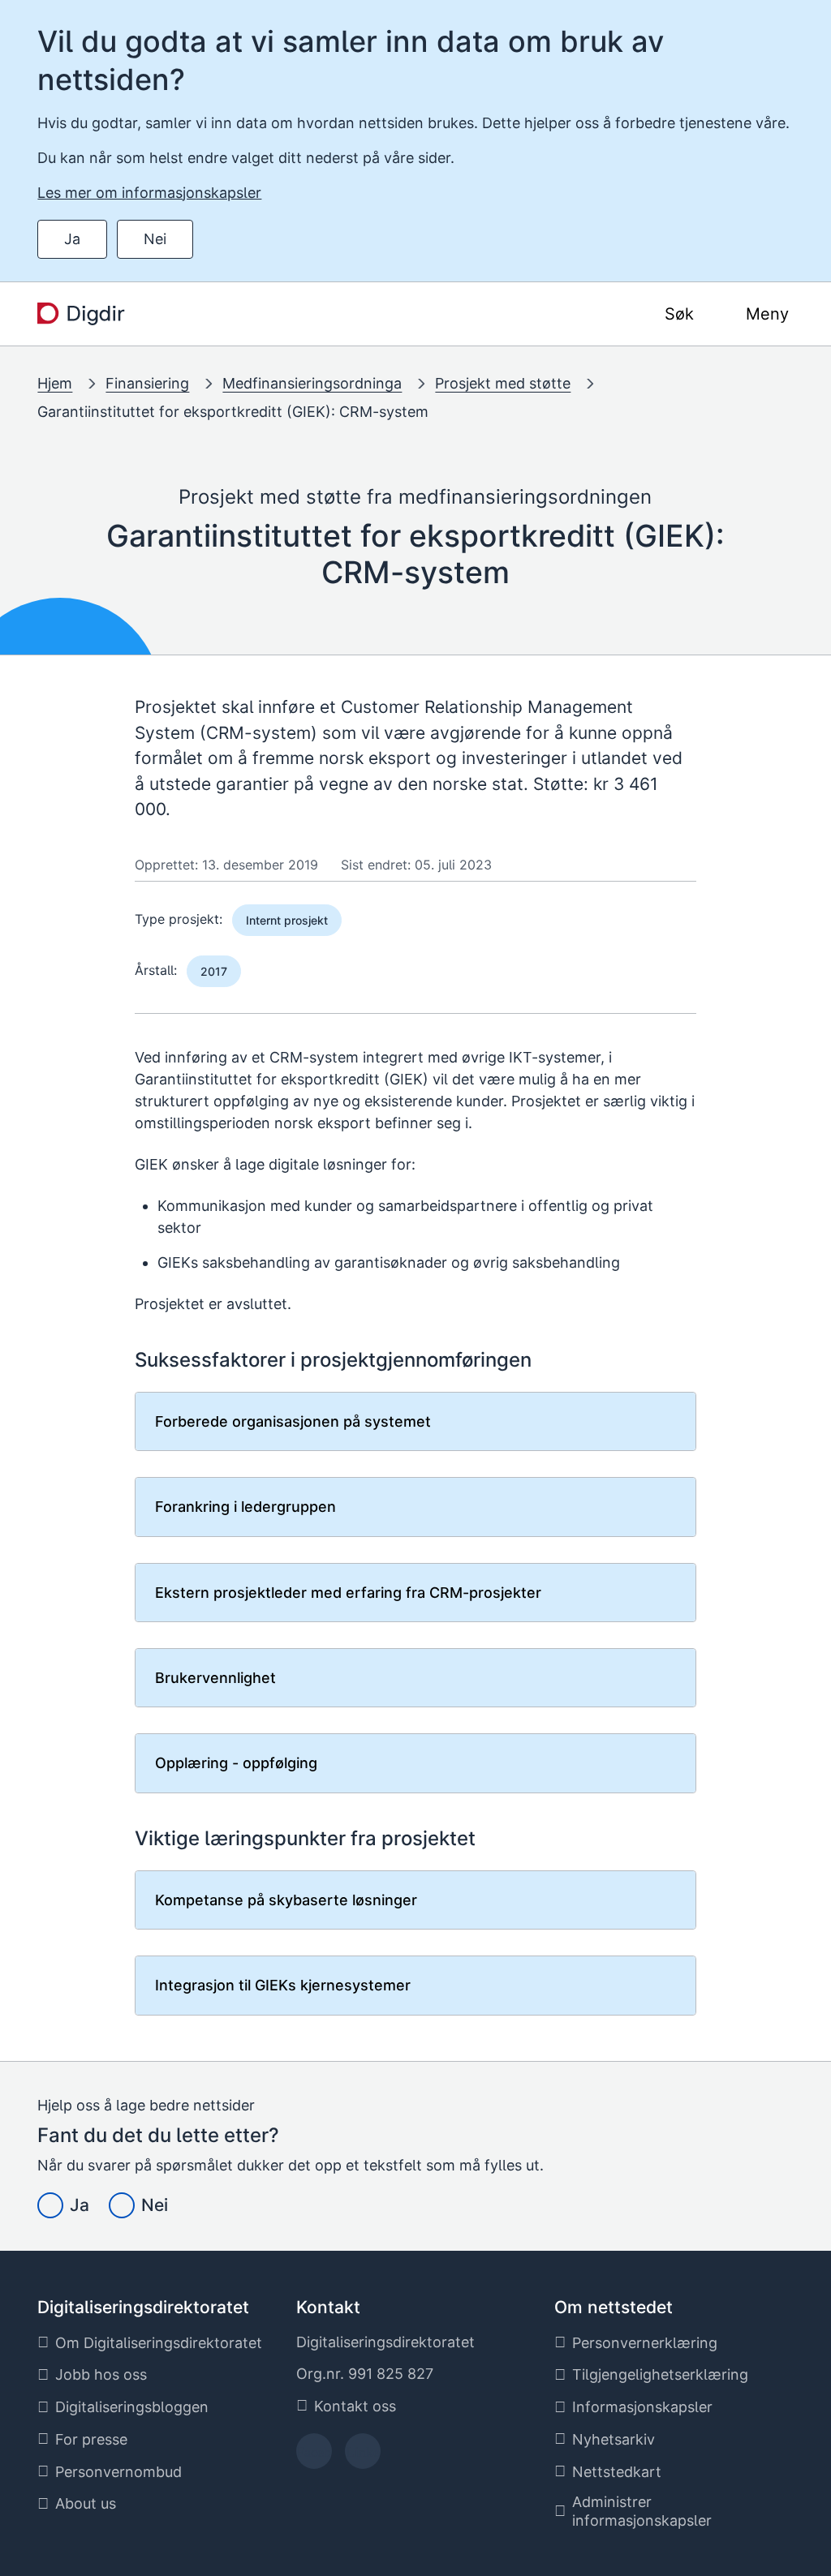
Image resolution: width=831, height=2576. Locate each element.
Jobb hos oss (101, 2374)
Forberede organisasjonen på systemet (293, 1421)
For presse (91, 2439)
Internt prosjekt (287, 920)
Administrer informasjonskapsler (642, 2511)
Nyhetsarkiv (614, 2439)
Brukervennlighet (215, 1678)
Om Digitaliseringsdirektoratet (159, 2343)
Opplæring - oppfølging (236, 1763)
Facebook (314, 2456)
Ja (72, 239)
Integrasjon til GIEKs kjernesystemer (283, 1985)
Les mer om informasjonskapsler (149, 193)
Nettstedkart (617, 2472)
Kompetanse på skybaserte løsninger (286, 1900)
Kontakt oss (355, 2406)
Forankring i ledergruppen (245, 1507)
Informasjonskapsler (642, 2407)
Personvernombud (118, 2472)
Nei (155, 239)
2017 (214, 971)
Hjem (55, 383)
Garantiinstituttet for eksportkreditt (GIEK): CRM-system (233, 412)
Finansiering (147, 383)
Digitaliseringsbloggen (132, 2407)
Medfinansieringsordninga (312, 383)
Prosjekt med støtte (503, 383)
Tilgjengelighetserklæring (660, 2374)
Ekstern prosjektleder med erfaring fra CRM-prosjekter (348, 1593)
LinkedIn (363, 2456)
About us (86, 2503)
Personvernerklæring (645, 2343)
